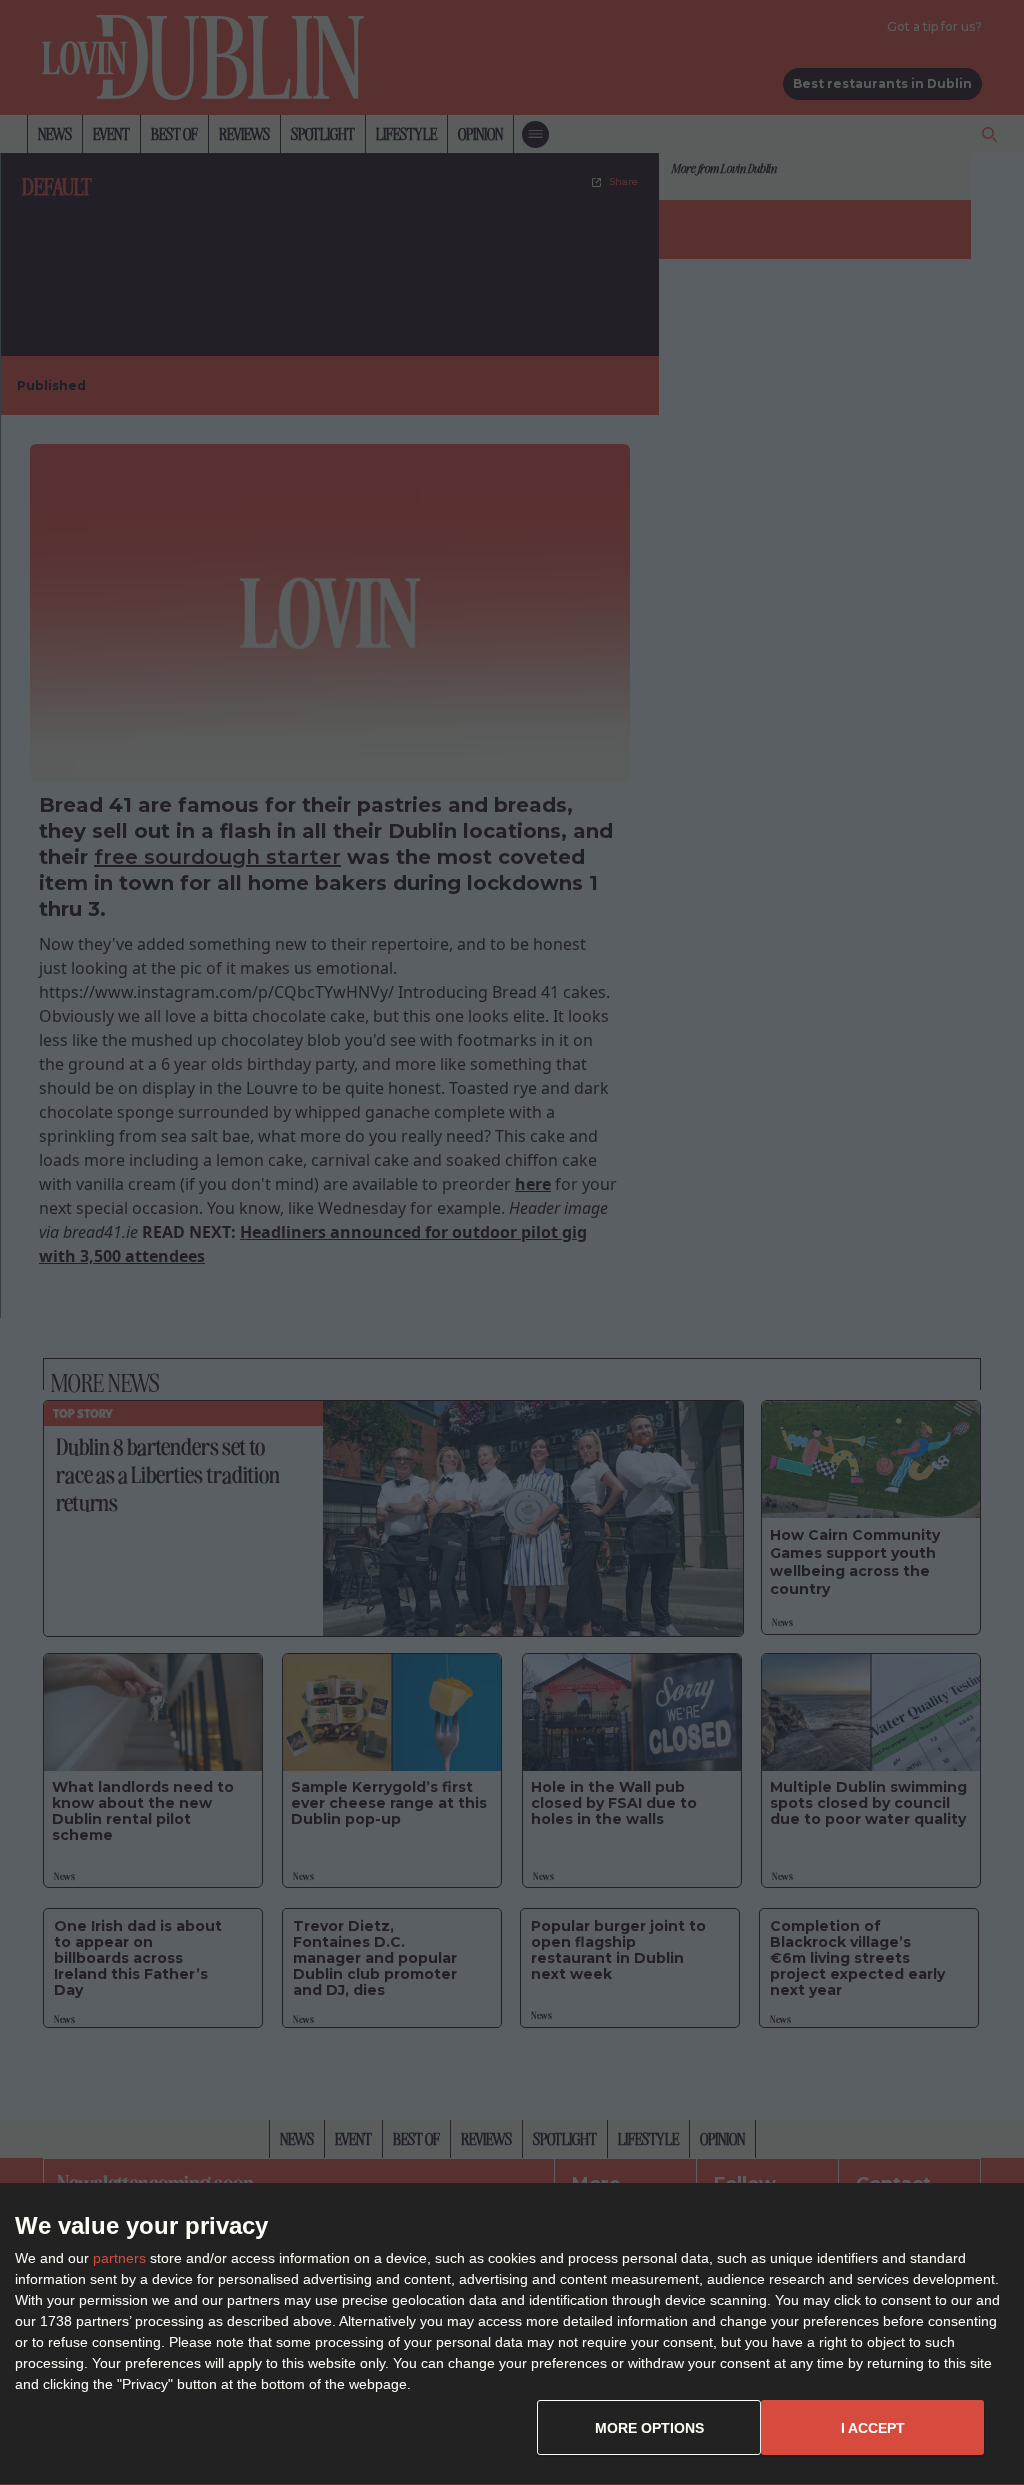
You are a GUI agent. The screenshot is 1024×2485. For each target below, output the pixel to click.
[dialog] (512, 2334)
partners (119, 2258)
